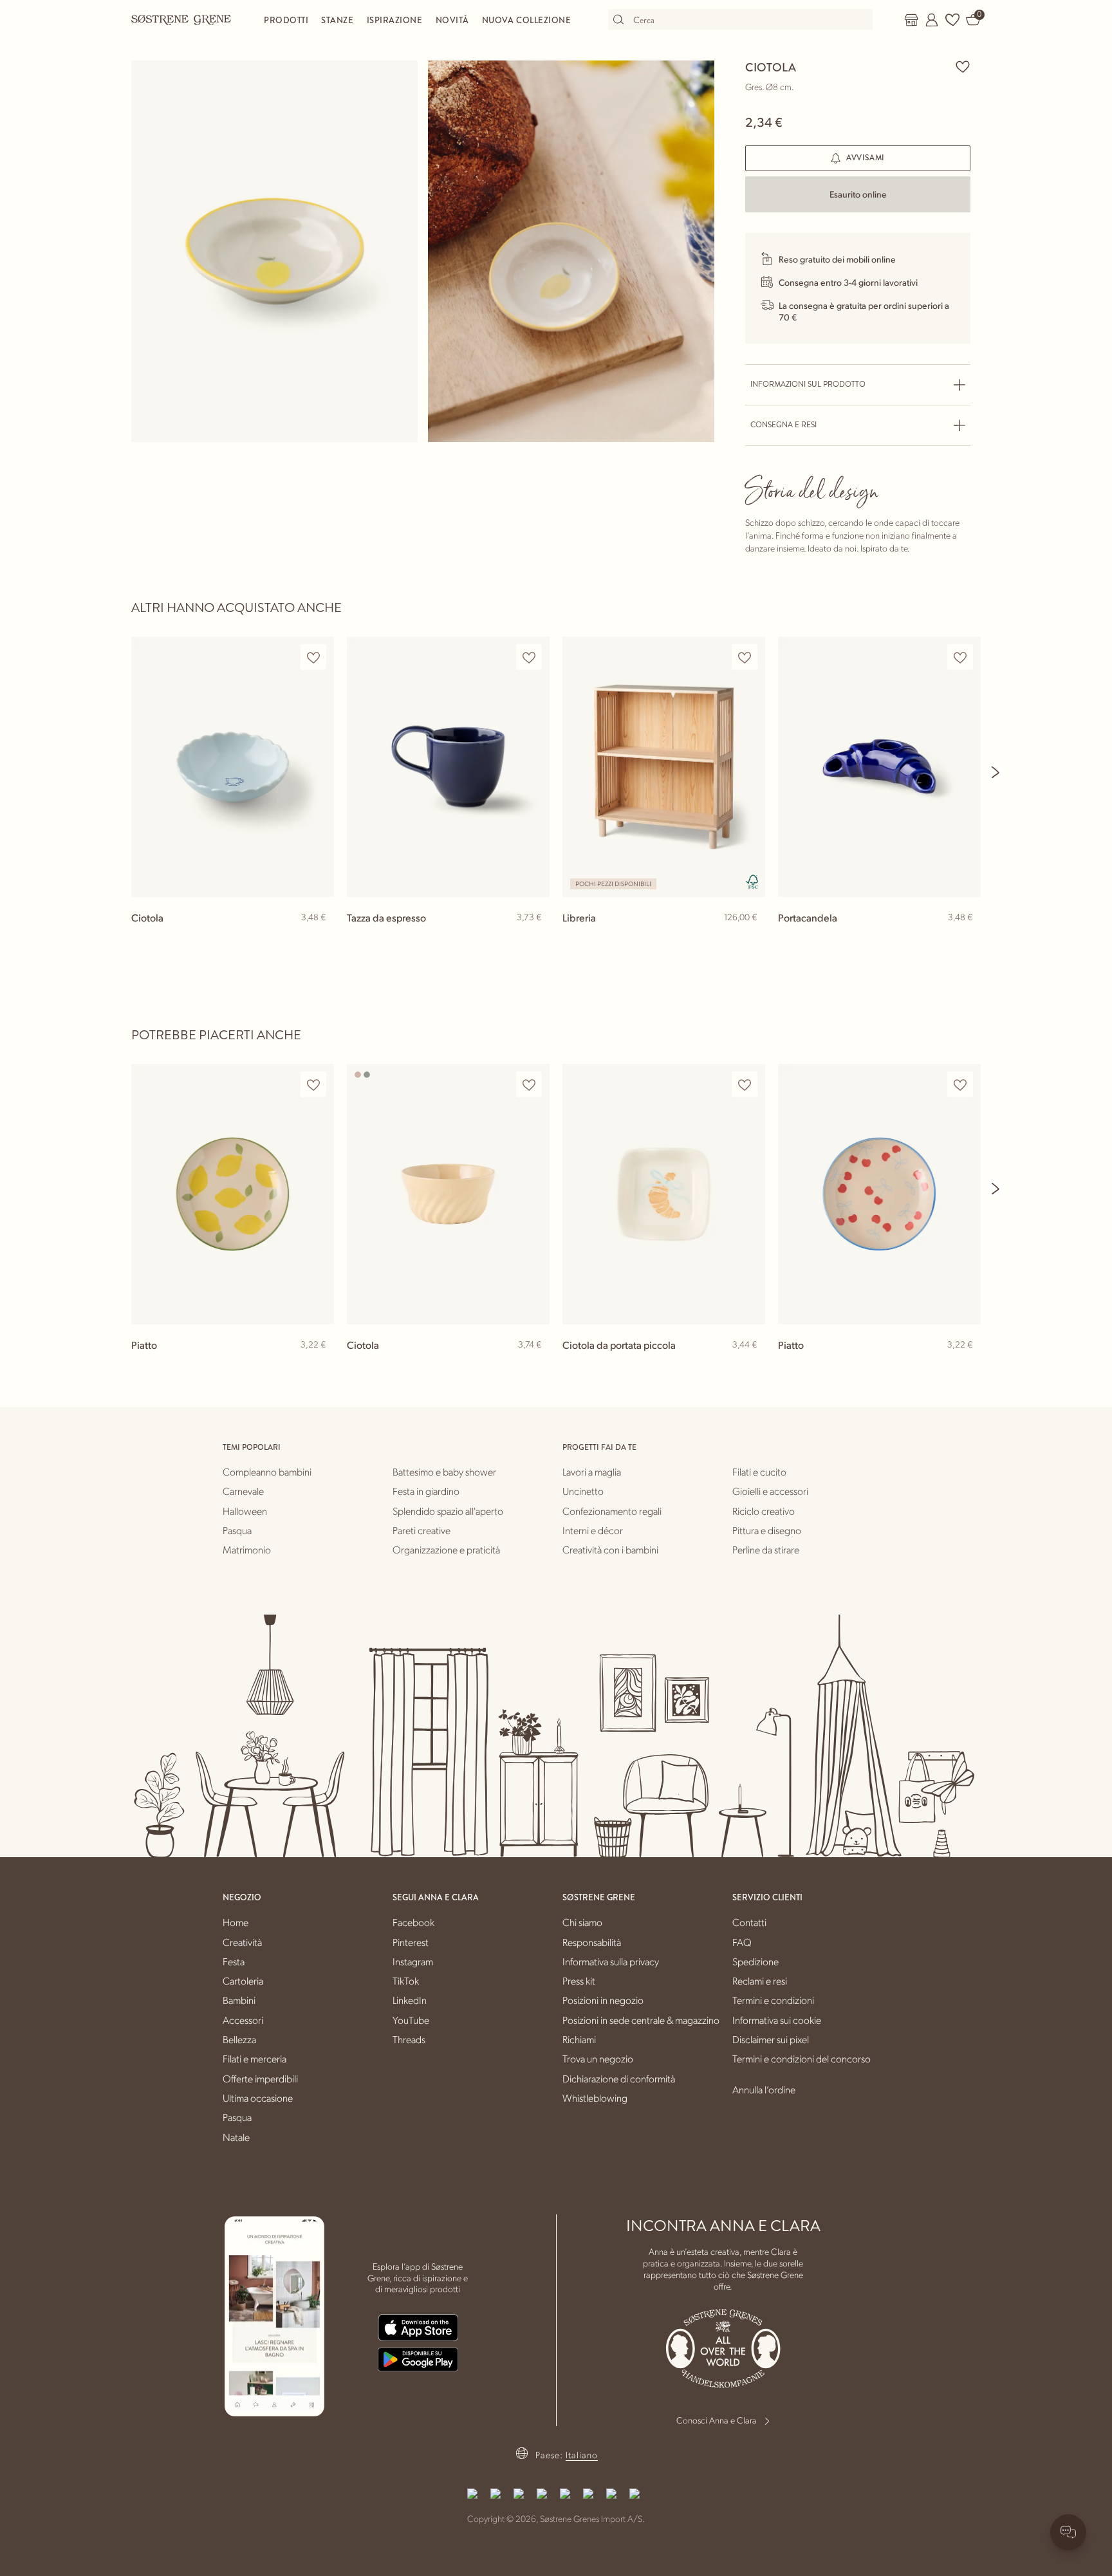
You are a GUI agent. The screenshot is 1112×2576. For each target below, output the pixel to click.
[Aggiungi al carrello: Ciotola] (319, 938)
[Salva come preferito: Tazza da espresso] (529, 657)
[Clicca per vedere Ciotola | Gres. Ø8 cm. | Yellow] (274, 251)
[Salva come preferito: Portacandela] (960, 657)
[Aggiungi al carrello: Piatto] (319, 1366)
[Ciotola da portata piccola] (664, 1194)
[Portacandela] (879, 767)
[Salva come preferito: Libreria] (745, 657)
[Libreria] (664, 767)
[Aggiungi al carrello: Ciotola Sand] (534, 1366)
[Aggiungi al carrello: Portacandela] (965, 938)
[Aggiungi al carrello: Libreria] (750, 938)
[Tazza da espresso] (448, 767)
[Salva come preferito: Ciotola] (963, 66)
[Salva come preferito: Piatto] (313, 1085)
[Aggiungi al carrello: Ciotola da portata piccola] (750, 1366)
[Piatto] (233, 1194)
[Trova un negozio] (911, 20)
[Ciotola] (233, 767)
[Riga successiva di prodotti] (996, 772)
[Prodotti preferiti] (952, 20)
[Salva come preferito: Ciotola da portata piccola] (745, 1085)
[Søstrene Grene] (181, 19)
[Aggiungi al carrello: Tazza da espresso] (534, 938)
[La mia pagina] (932, 20)
